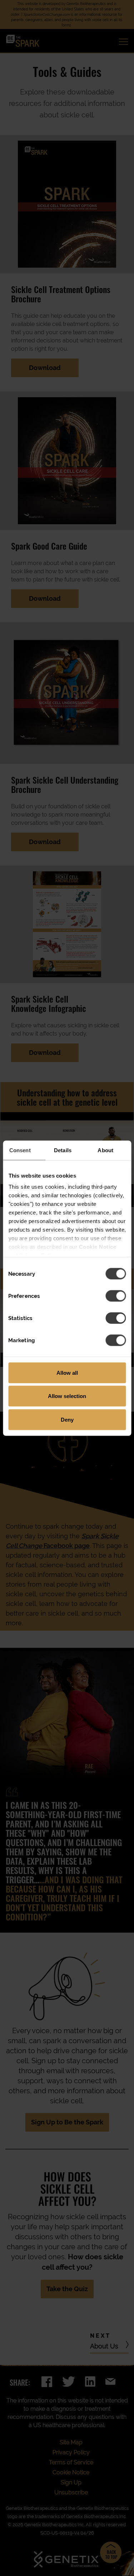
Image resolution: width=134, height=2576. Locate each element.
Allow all (67, 1372)
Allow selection (67, 1396)
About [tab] (105, 1150)
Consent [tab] (20, 1150)
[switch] (116, 1296)
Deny (67, 1419)
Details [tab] (63, 1150)
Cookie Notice (97, 1247)
